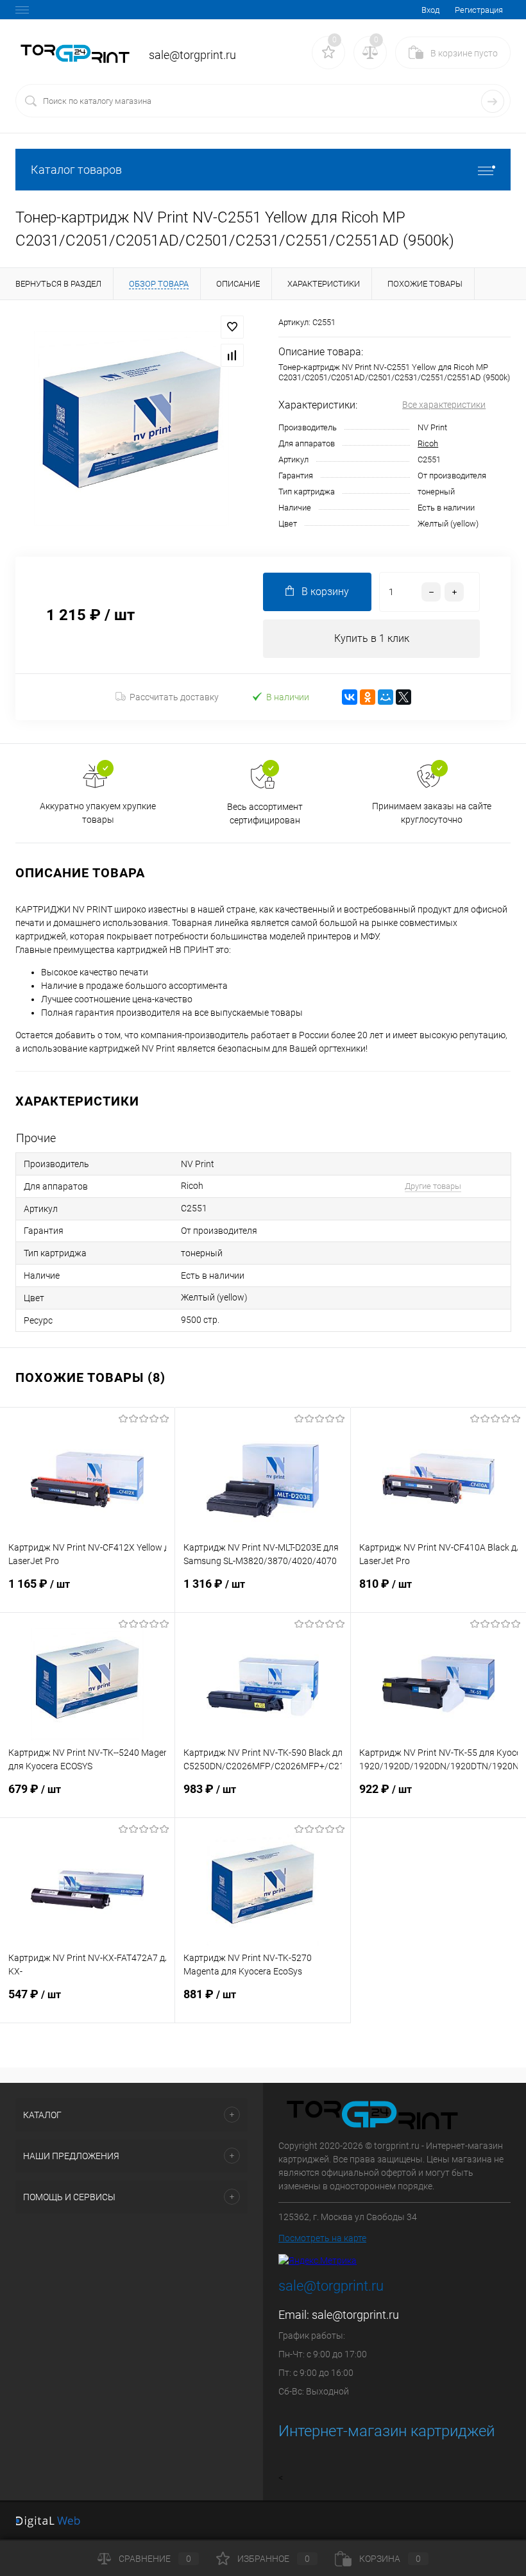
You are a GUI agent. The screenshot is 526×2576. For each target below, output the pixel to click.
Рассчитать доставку (174, 697)
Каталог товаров (76, 170)
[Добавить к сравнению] (232, 355)
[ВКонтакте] (350, 697)
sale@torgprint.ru (355, 2315)
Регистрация (479, 10)
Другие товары (433, 1186)
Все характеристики (444, 405)
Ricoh (428, 443)
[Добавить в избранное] (232, 327)
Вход (430, 10)
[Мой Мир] (386, 697)
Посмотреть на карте (322, 2238)
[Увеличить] (131, 428)
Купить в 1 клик (372, 638)
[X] (403, 697)
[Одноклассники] (368, 697)
